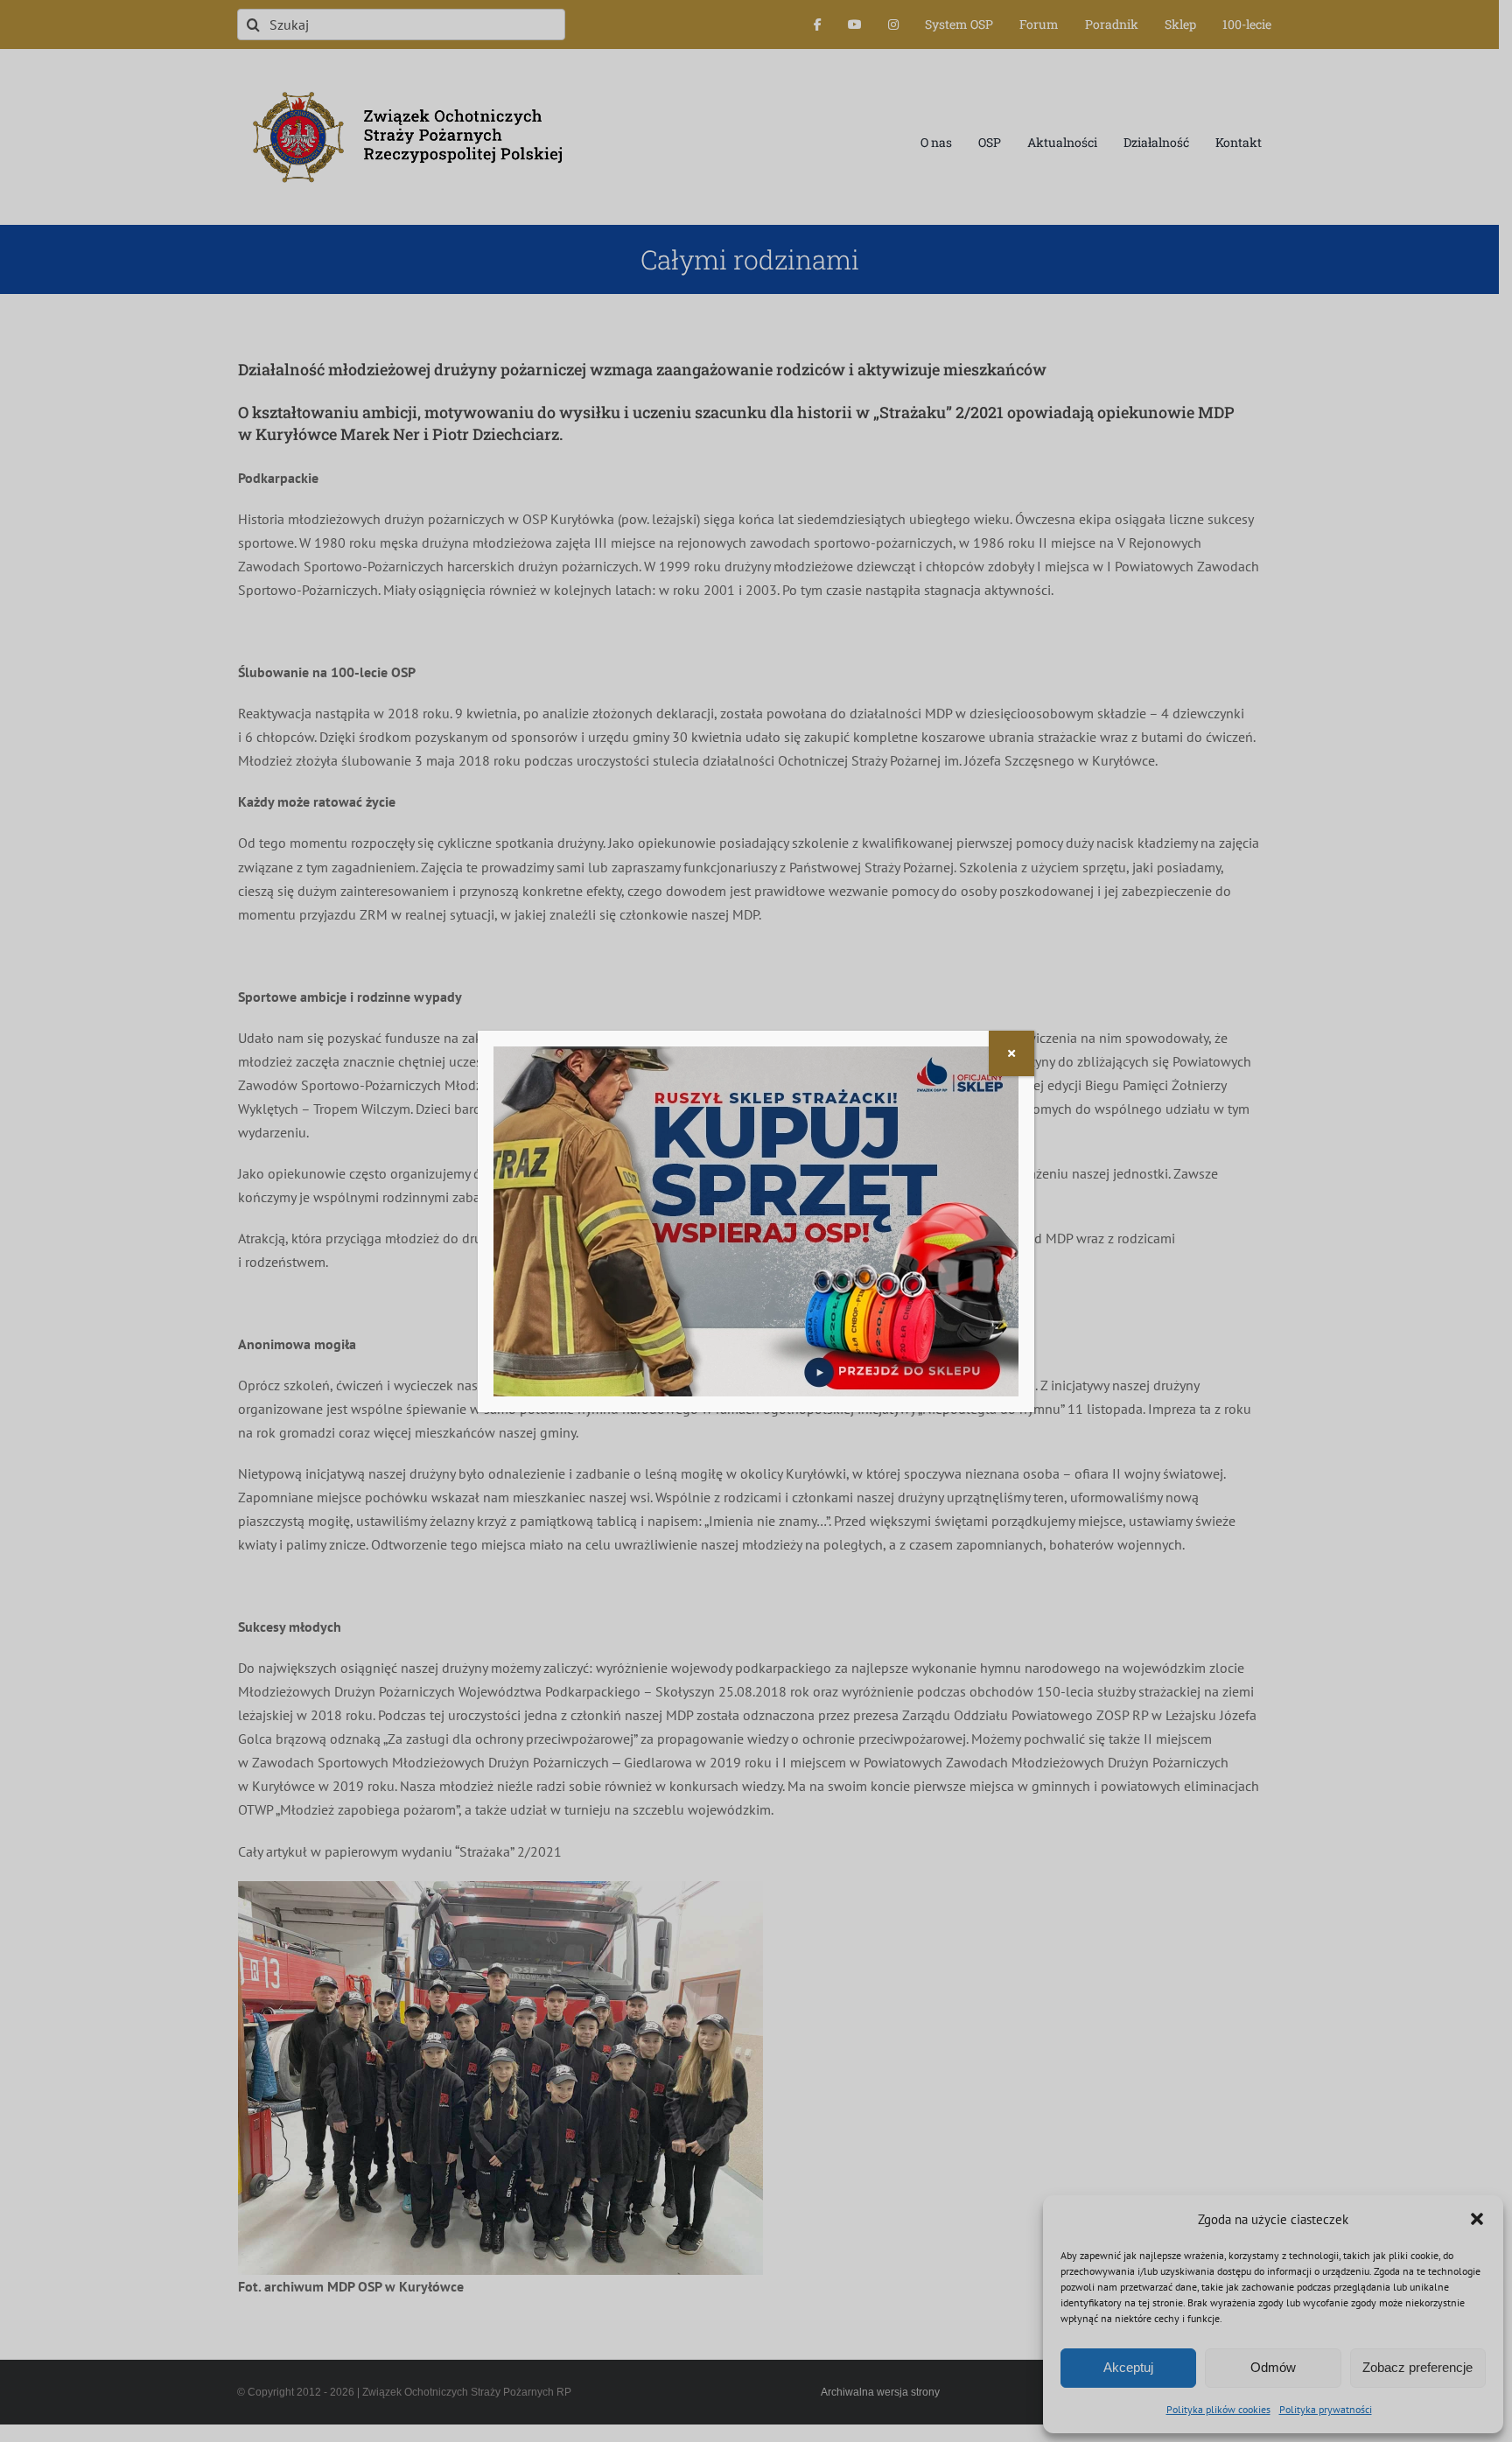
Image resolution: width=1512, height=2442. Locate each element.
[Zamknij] (1011, 1053)
